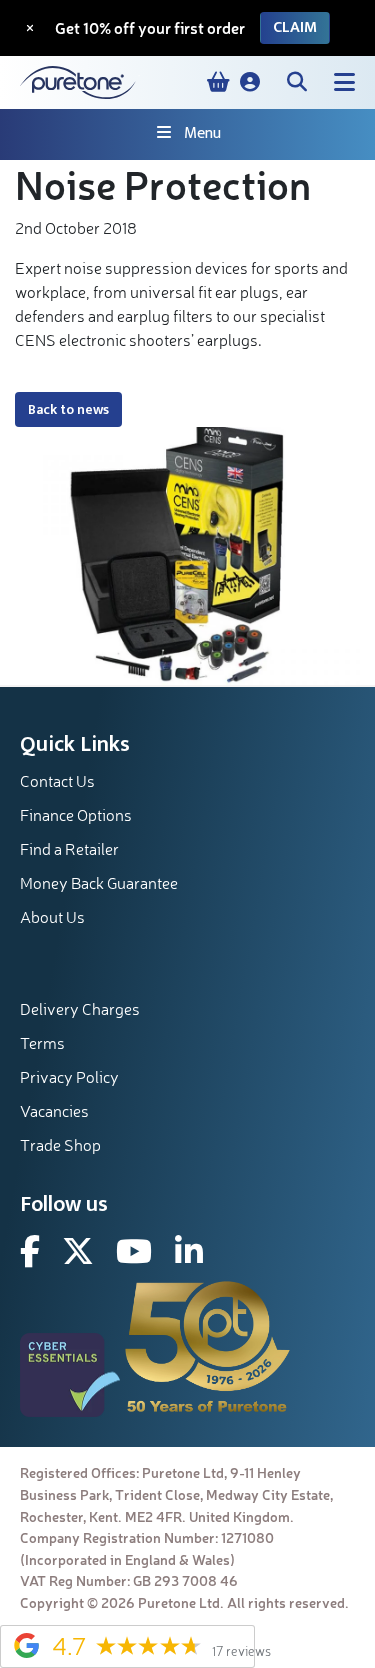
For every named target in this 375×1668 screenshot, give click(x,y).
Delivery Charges (80, 1009)
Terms (42, 1043)
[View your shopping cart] (218, 82)
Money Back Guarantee (99, 883)
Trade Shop (60, 1145)
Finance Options (76, 815)
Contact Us (57, 781)
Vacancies (54, 1111)
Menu (202, 133)
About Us (52, 917)
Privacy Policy (69, 1077)
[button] (250, 82)
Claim (295, 27)
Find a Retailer (69, 849)
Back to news (68, 409)
